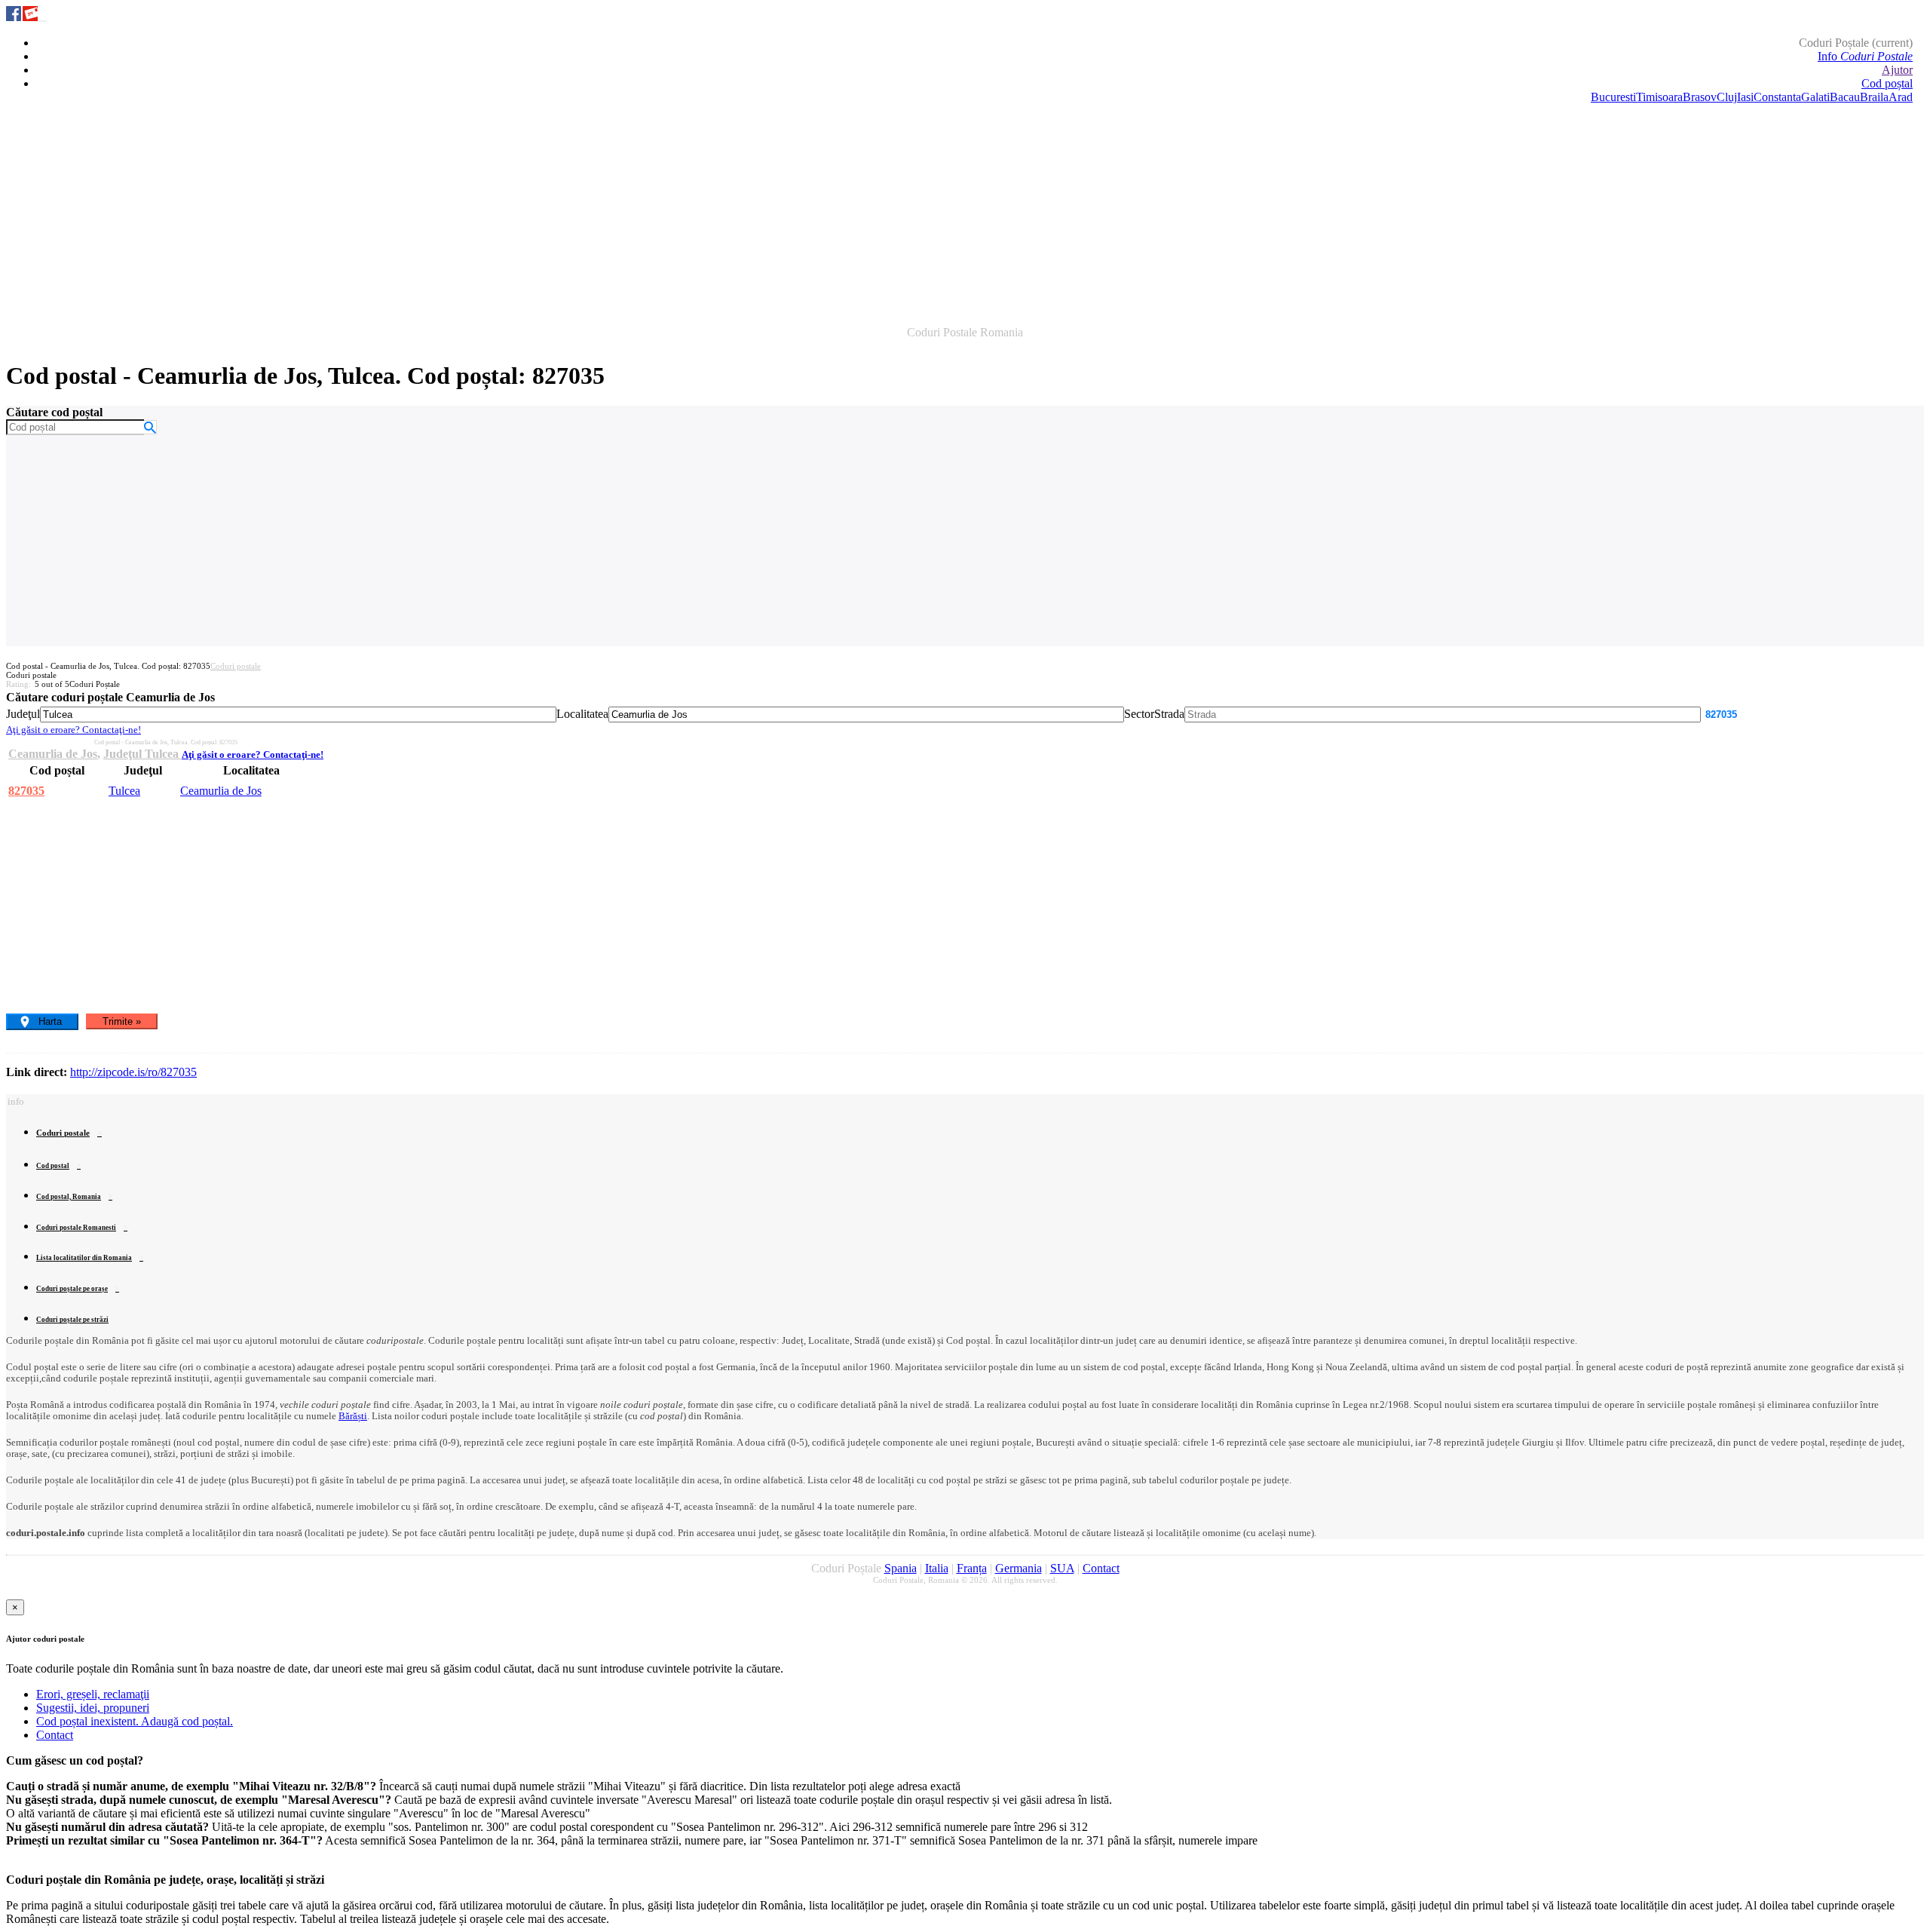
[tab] (965, 1341)
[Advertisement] (965, 210)
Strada (1169, 714)
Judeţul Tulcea (142, 754)
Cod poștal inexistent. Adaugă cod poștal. (135, 1721)
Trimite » (122, 1021)
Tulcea (124, 791)
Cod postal (53, 1166)
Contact (1101, 1568)
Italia (937, 1568)
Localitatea (582, 714)
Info (1865, 56)
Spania (901, 1568)
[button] (15, 1101)
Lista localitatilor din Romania (84, 1258)
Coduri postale (236, 666)
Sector (1139, 714)
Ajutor (1897, 70)
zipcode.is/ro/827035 (133, 1072)
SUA (1062, 1568)
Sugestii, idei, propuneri (93, 1708)
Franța (972, 1568)
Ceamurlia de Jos (53, 754)
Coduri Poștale (1856, 43)
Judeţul (23, 714)
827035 (26, 791)
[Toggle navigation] (42, 21)
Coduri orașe (72, 1289)
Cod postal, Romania (69, 1197)
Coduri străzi (72, 1320)
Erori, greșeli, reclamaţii (93, 1694)
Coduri (76, 1228)
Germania (1019, 1568)
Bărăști (353, 1416)
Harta (50, 1021)
